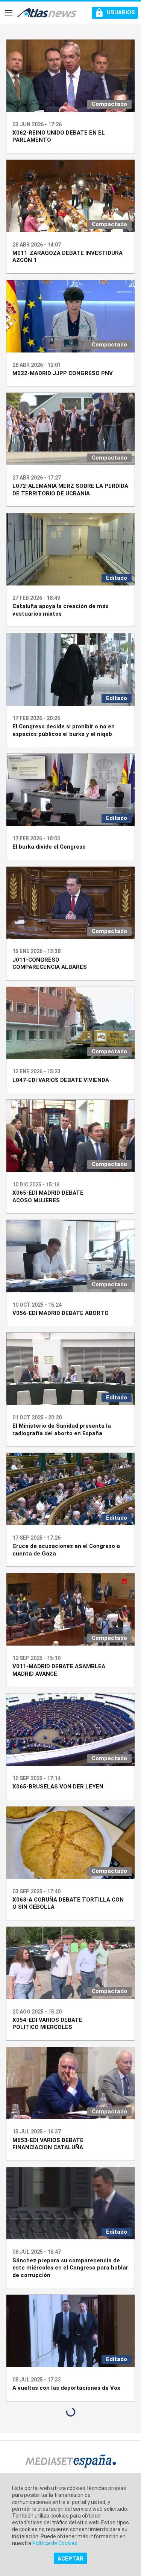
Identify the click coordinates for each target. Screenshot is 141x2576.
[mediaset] (71, 2462)
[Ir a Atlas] (47, 13)
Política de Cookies (55, 2543)
